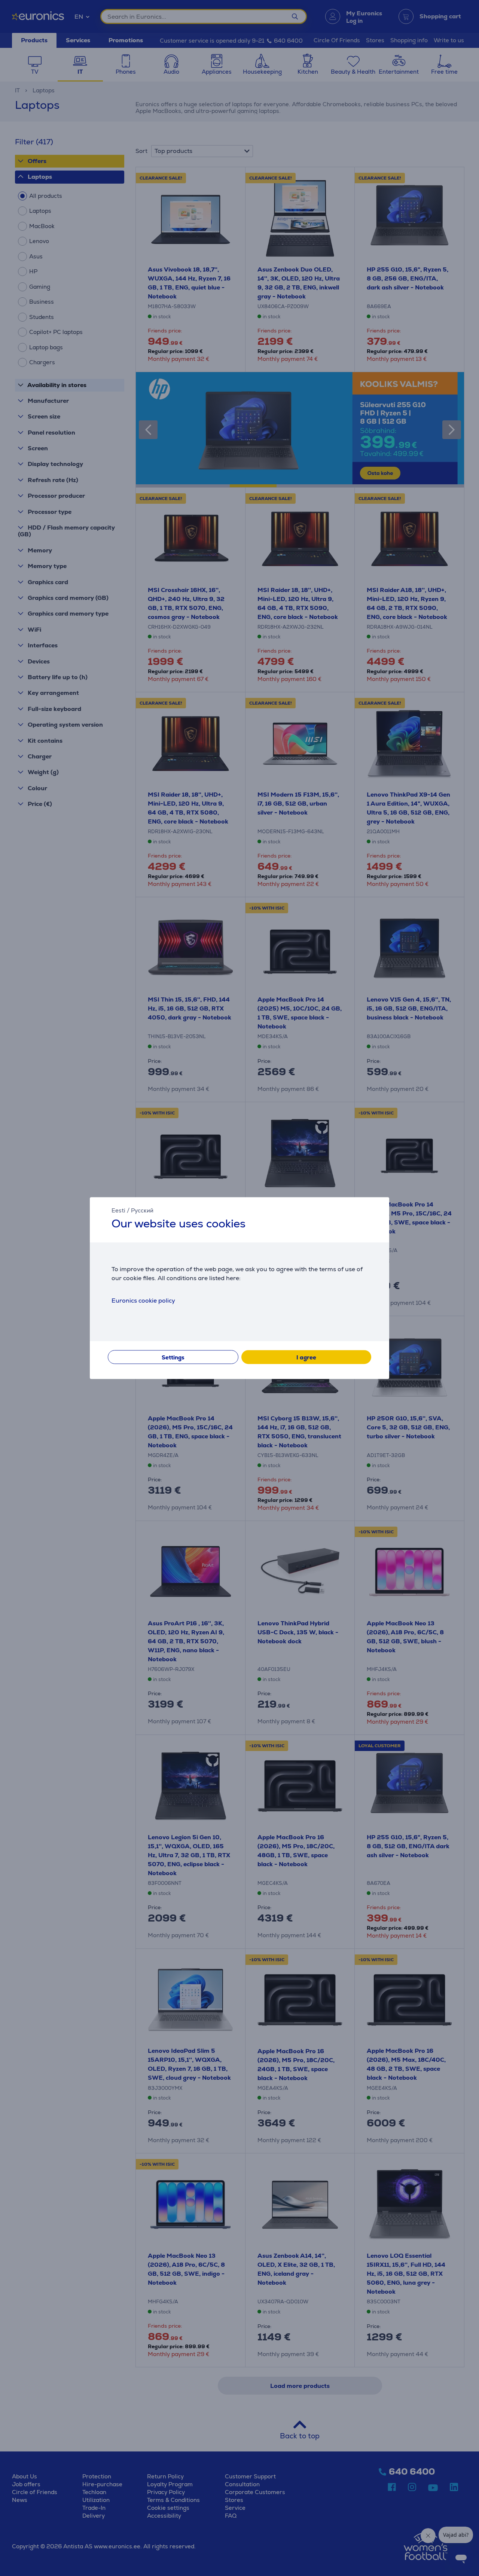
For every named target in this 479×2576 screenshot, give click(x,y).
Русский (142, 1210)
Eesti (118, 1210)
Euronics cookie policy (143, 1301)
